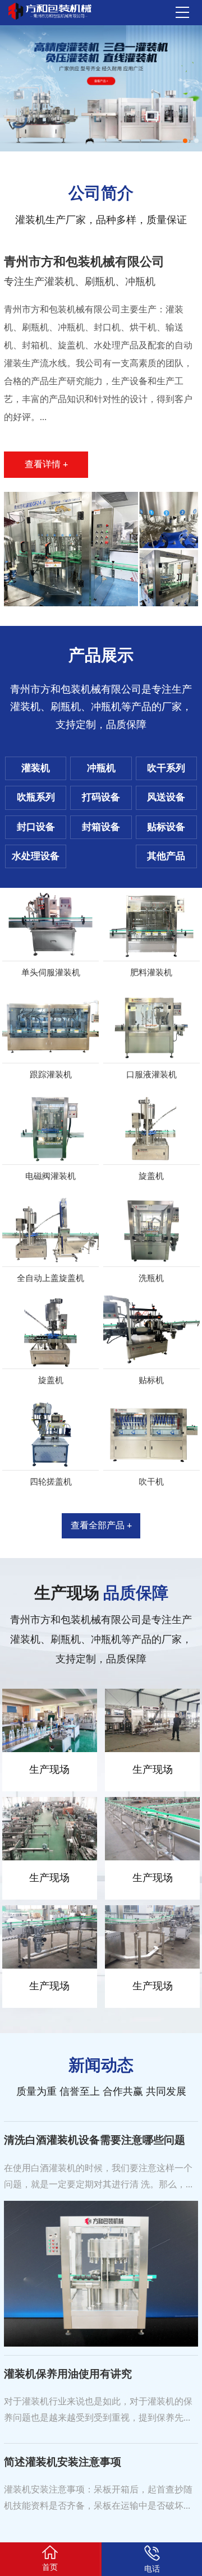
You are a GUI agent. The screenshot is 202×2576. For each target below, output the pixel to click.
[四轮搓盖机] (51, 1434)
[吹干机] (152, 1434)
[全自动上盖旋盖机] (51, 1230)
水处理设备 (36, 856)
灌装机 (36, 768)
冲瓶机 (101, 768)
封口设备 (36, 827)
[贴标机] (152, 1332)
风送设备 (166, 797)
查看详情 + (46, 464)
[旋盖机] (152, 1128)
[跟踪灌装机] (51, 1026)
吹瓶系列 (36, 797)
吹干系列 (166, 768)
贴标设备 (166, 827)
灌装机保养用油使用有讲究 (68, 2374)
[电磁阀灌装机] (51, 1128)
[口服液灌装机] (152, 1026)
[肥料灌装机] (152, 924)
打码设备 (101, 797)
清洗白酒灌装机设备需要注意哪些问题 (95, 2140)
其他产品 (166, 856)
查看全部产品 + (101, 1526)
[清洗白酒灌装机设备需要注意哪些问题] (101, 2273)
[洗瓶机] (152, 1230)
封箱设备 (101, 827)
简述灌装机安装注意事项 (63, 2462)
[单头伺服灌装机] (51, 924)
